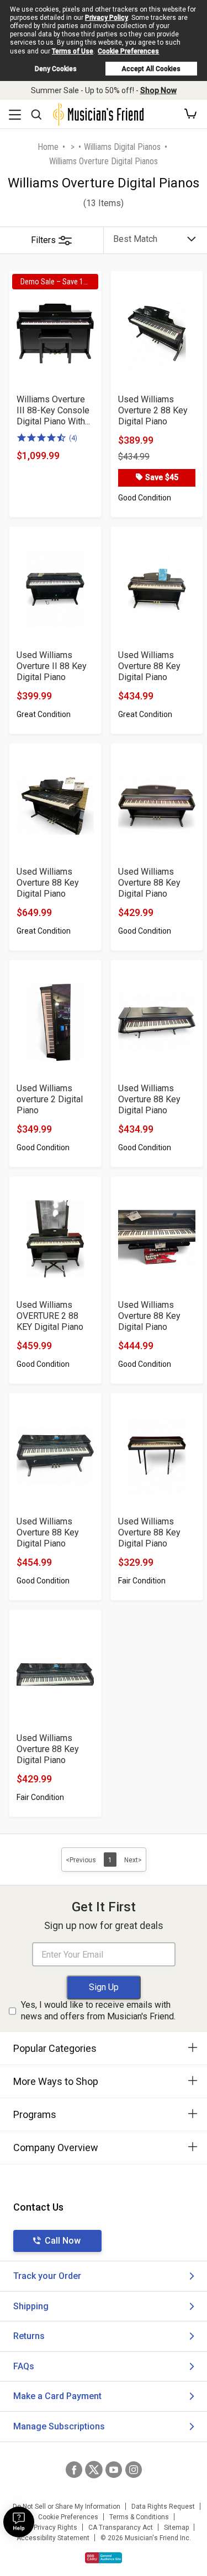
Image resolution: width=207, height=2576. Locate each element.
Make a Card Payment (57, 2396)
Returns (29, 2336)
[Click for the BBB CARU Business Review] (104, 2558)
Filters (43, 240)
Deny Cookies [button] (56, 69)
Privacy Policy (107, 18)
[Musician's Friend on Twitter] (94, 2470)
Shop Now (158, 90)
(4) (73, 438)
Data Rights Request (163, 2507)
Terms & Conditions (139, 2517)
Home (48, 147)
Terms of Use (73, 51)
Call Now (63, 2241)
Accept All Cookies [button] (151, 69)
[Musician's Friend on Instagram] (134, 2470)
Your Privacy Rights (48, 2528)
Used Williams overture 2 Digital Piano (50, 1099)
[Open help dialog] (19, 2522)
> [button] (73, 147)
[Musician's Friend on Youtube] (114, 2470)
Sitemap (176, 2528)
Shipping (31, 2306)
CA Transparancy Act (121, 2528)
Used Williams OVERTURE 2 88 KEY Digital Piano (50, 1316)
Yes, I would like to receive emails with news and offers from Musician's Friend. (98, 2011)
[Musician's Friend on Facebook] (74, 2470)
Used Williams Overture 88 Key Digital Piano (149, 666)
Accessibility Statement (53, 2538)
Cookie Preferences (128, 51)
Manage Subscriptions (59, 2426)
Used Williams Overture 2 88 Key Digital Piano (153, 410)
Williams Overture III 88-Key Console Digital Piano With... (53, 410)
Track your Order (47, 2276)
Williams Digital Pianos (122, 147)
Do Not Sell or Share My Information (67, 2507)
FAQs (24, 2366)
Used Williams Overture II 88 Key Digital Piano (52, 666)
